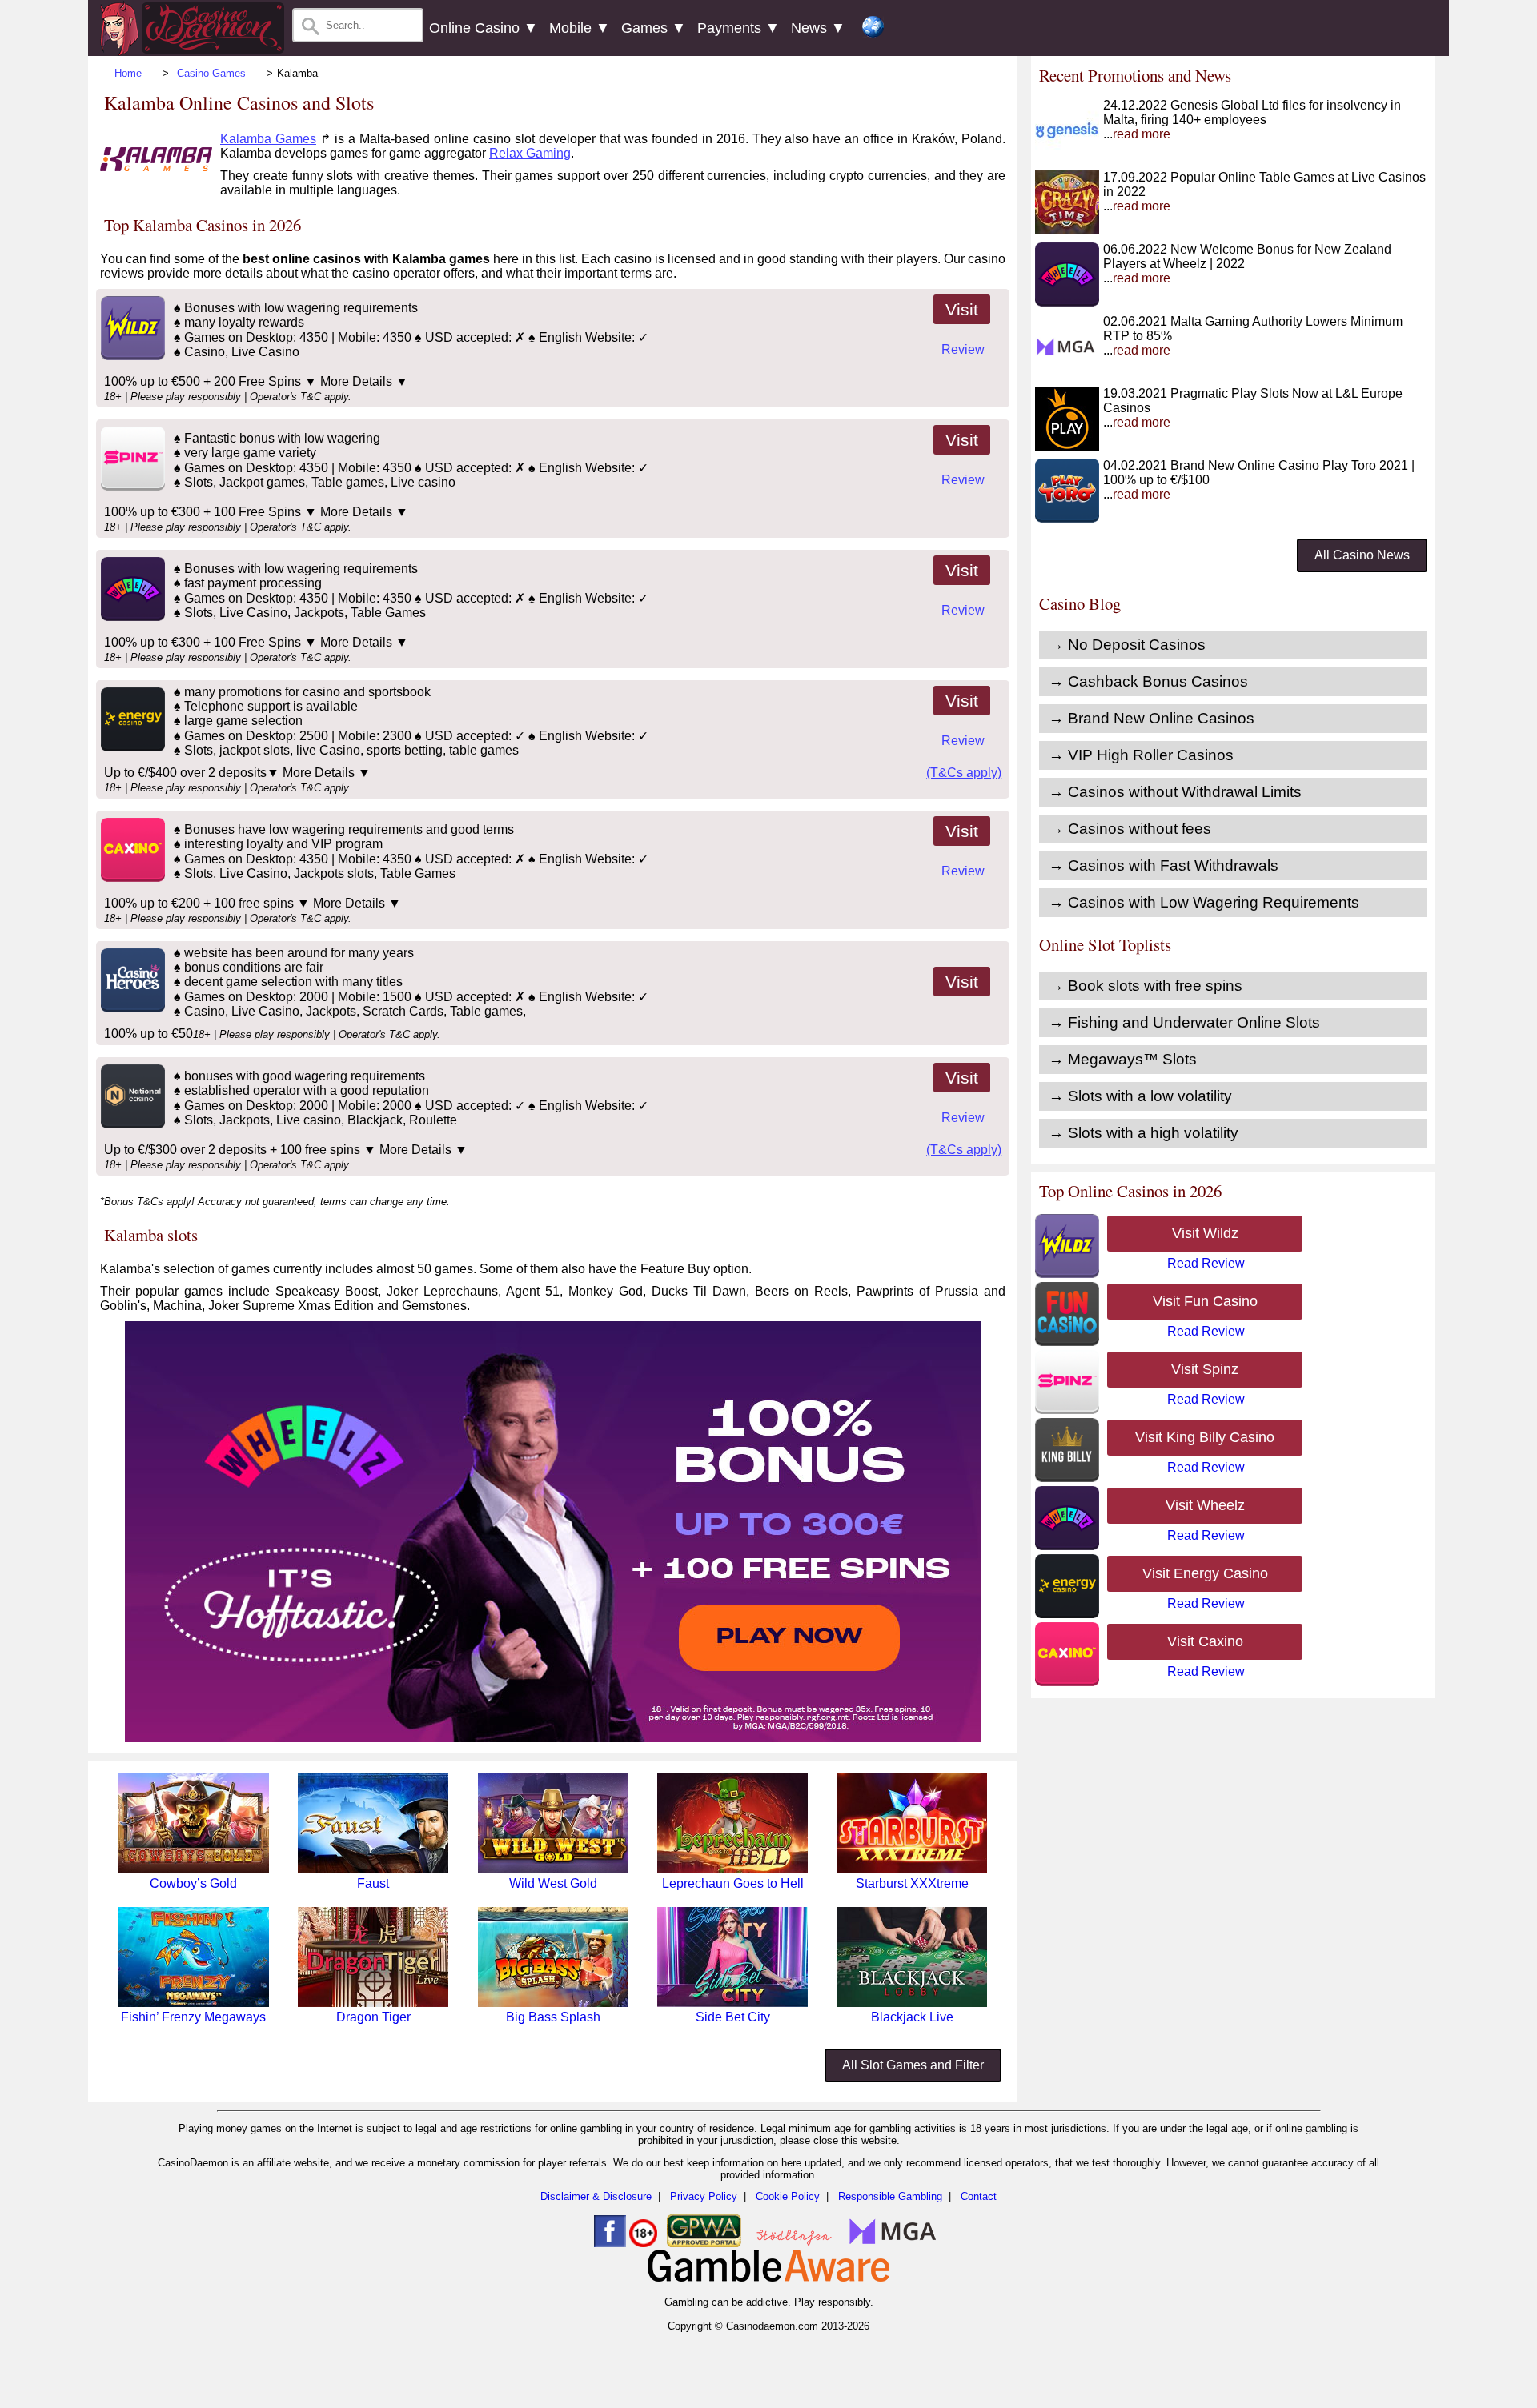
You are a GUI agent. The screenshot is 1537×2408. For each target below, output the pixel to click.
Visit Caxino (1205, 1641)
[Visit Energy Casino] (131, 747)
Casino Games (211, 73)
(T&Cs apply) (964, 773)
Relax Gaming (530, 153)
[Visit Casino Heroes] (131, 1008)
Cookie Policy (788, 2196)
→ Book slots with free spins (1146, 986)
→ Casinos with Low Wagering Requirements (1204, 902)
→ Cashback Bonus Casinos (1148, 681)
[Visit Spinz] (131, 486)
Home (128, 73)
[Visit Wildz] (131, 356)
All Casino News (1362, 555)
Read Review (1206, 1263)
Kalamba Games (268, 139)
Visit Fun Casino (1205, 1301)
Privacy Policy (704, 2196)
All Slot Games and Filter (913, 2065)
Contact (979, 2196)
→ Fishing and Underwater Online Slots (1184, 1022)
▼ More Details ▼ (356, 381)
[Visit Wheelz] (131, 617)
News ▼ (818, 28)
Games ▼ (654, 28)
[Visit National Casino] (131, 1124)
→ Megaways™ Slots (1123, 1059)
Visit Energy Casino (1205, 1573)
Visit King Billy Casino (1205, 1437)
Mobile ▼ (580, 28)
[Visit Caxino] (131, 877)
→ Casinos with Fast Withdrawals (1164, 865)
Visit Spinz (1205, 1369)
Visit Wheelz (1205, 1505)
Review (963, 349)
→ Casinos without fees (1130, 829)
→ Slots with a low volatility (1140, 1096)
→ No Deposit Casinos (1127, 645)
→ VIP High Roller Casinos (1141, 755)
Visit (962, 309)
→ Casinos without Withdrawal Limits (1175, 792)
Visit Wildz (1205, 1233)
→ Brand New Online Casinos (1152, 718)
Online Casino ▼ (484, 28)
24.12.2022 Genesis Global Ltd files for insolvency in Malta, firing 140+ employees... (1252, 120)
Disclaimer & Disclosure (596, 2196)
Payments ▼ (738, 28)
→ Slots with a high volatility (1144, 1133)
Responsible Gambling (890, 2196)
